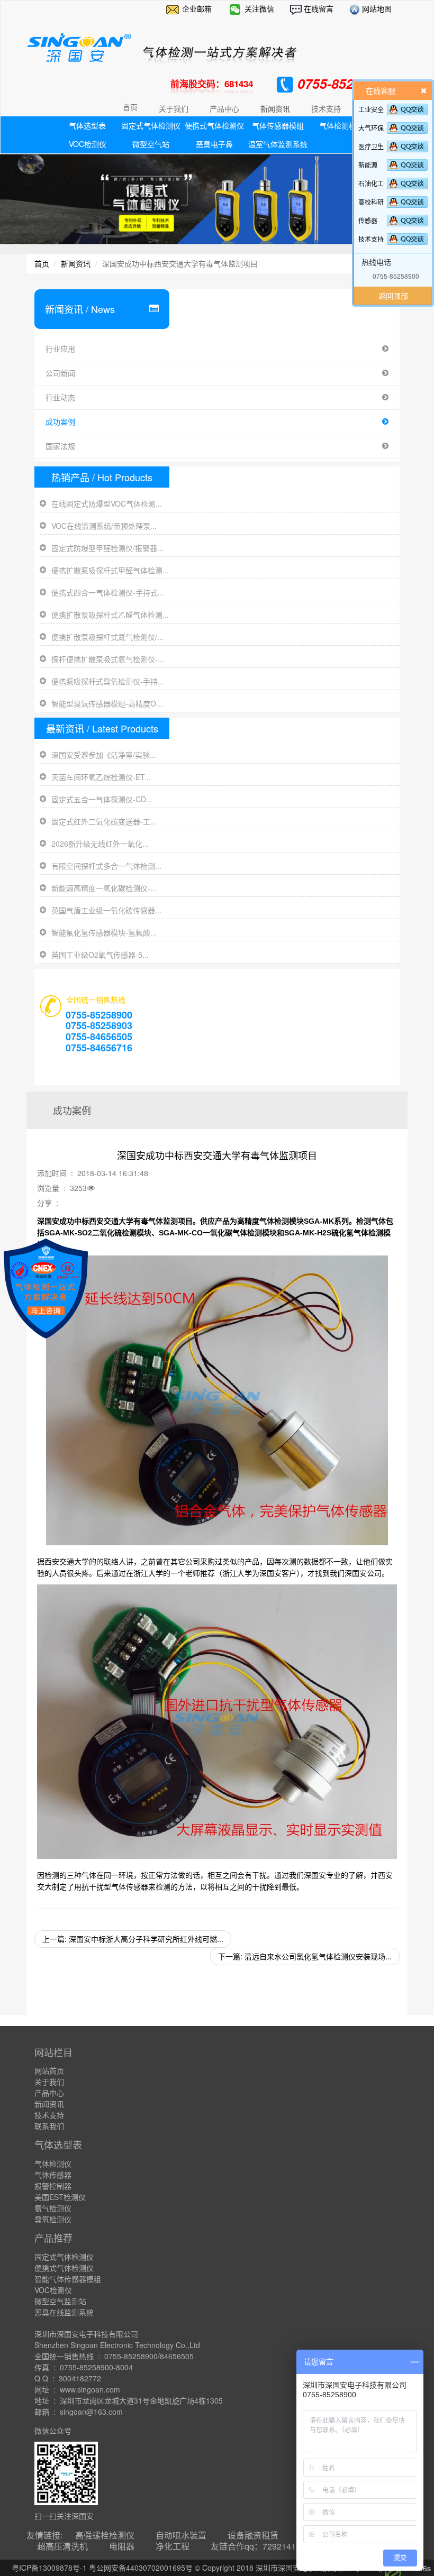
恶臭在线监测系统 (64, 2312)
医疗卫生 (371, 146)
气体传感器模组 (278, 125)
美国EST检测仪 (60, 2197)
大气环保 (371, 128)
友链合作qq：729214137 (258, 2546)
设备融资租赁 (253, 2535)
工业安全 (371, 109)
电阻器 (122, 2546)
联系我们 (49, 2126)
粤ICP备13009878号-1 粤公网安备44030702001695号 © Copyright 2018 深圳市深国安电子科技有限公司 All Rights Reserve (217, 2568)
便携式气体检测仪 (214, 125)
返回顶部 (393, 296)
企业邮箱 (197, 8)
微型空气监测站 (60, 2301)
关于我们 (49, 2082)
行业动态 (60, 397)
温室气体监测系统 (278, 144)
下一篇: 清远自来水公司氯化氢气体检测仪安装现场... (305, 1956)
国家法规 (60, 446)
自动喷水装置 (181, 2535)
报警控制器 (53, 2186)
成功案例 (60, 421)
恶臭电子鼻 (214, 144)
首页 (130, 107)
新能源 (368, 165)
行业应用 (60, 349)
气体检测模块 (341, 125)
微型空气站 (151, 144)
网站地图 (376, 8)
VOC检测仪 (88, 144)
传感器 (368, 220)
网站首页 (49, 2070)
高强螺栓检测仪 (105, 2535)
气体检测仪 (53, 2164)
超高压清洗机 (62, 2546)
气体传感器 (53, 2175)
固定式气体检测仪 (151, 125)
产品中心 (49, 2093)
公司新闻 (60, 373)
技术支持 (371, 239)
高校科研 (371, 202)
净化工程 (173, 2546)
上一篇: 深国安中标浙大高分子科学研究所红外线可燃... (133, 1939)
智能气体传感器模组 (68, 2279)
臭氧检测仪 (53, 2219)
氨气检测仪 (53, 2208)
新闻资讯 (76, 263)
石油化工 (371, 183)
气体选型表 (87, 125)
